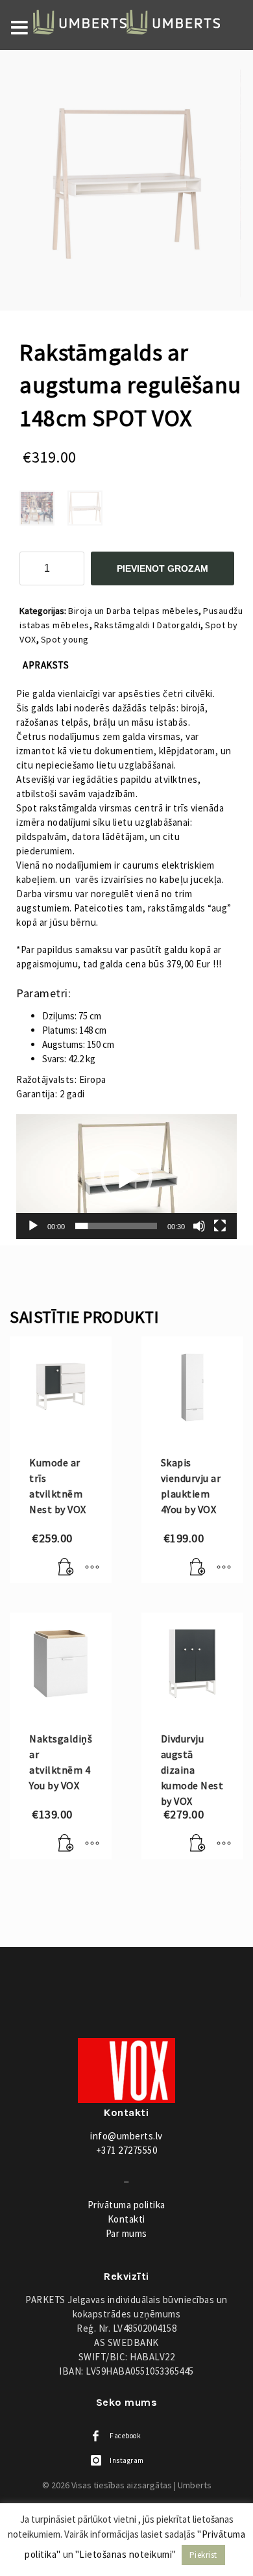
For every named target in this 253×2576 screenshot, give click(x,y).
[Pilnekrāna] (220, 1226)
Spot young (65, 639)
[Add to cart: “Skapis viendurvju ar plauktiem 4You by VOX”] (198, 1567)
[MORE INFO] (92, 1567)
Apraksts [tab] (46, 665)
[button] (126, 1177)
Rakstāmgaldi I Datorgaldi (148, 625)
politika (126, 2205)
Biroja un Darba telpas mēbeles (133, 611)
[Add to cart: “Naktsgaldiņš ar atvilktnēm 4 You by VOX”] (66, 1843)
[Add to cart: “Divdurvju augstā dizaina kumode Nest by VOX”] (198, 1843)
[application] (126, 1177)
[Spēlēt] (33, 1226)
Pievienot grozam (163, 568)
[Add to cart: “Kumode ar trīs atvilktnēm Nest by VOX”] (66, 1567)
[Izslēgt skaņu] (199, 1226)
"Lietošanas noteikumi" (126, 2554)
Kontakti (126, 2219)
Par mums (126, 2233)
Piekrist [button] (203, 2555)
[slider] (116, 1226)
